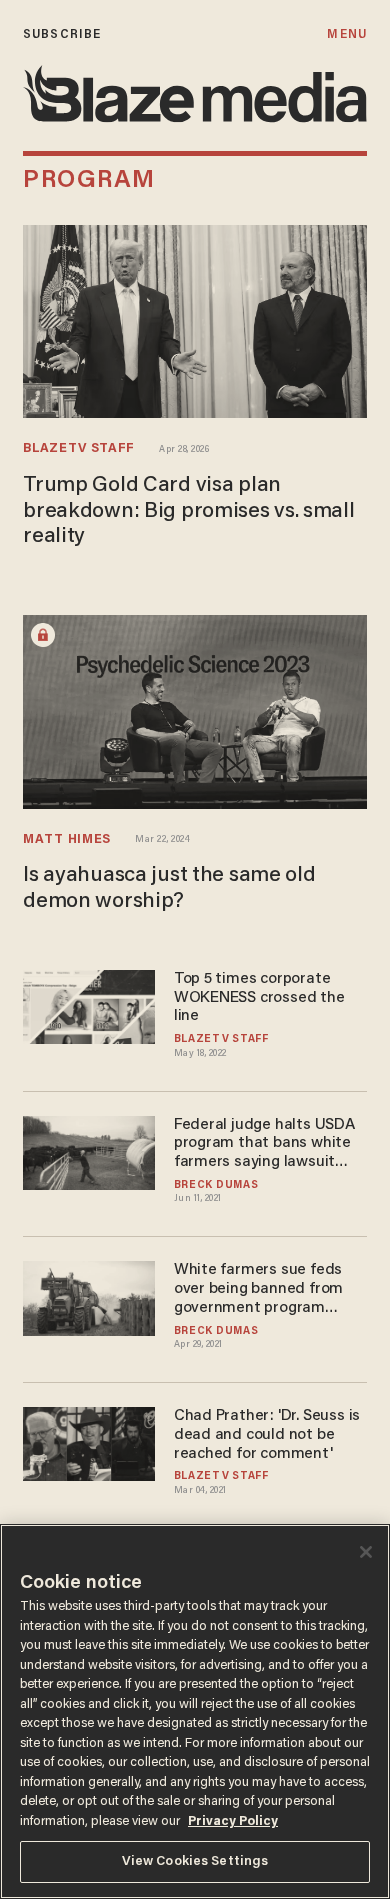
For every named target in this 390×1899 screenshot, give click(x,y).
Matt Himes (67, 840)
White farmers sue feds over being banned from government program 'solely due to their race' (259, 1289)
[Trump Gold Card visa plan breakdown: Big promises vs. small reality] (195, 319)
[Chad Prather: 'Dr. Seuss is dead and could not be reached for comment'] (89, 1441)
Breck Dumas (216, 1185)
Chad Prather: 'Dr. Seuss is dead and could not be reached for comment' (267, 1435)
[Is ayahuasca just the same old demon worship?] (195, 709)
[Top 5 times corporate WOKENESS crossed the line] (89, 1004)
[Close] (366, 1552)
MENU (346, 34)
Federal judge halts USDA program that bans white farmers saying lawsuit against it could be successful (264, 1144)
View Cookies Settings (195, 1861)
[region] (195, 1711)
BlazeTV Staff (79, 449)
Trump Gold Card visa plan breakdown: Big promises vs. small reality (189, 512)
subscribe (62, 34)
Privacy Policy (233, 1821)
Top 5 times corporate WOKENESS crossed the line (259, 998)
